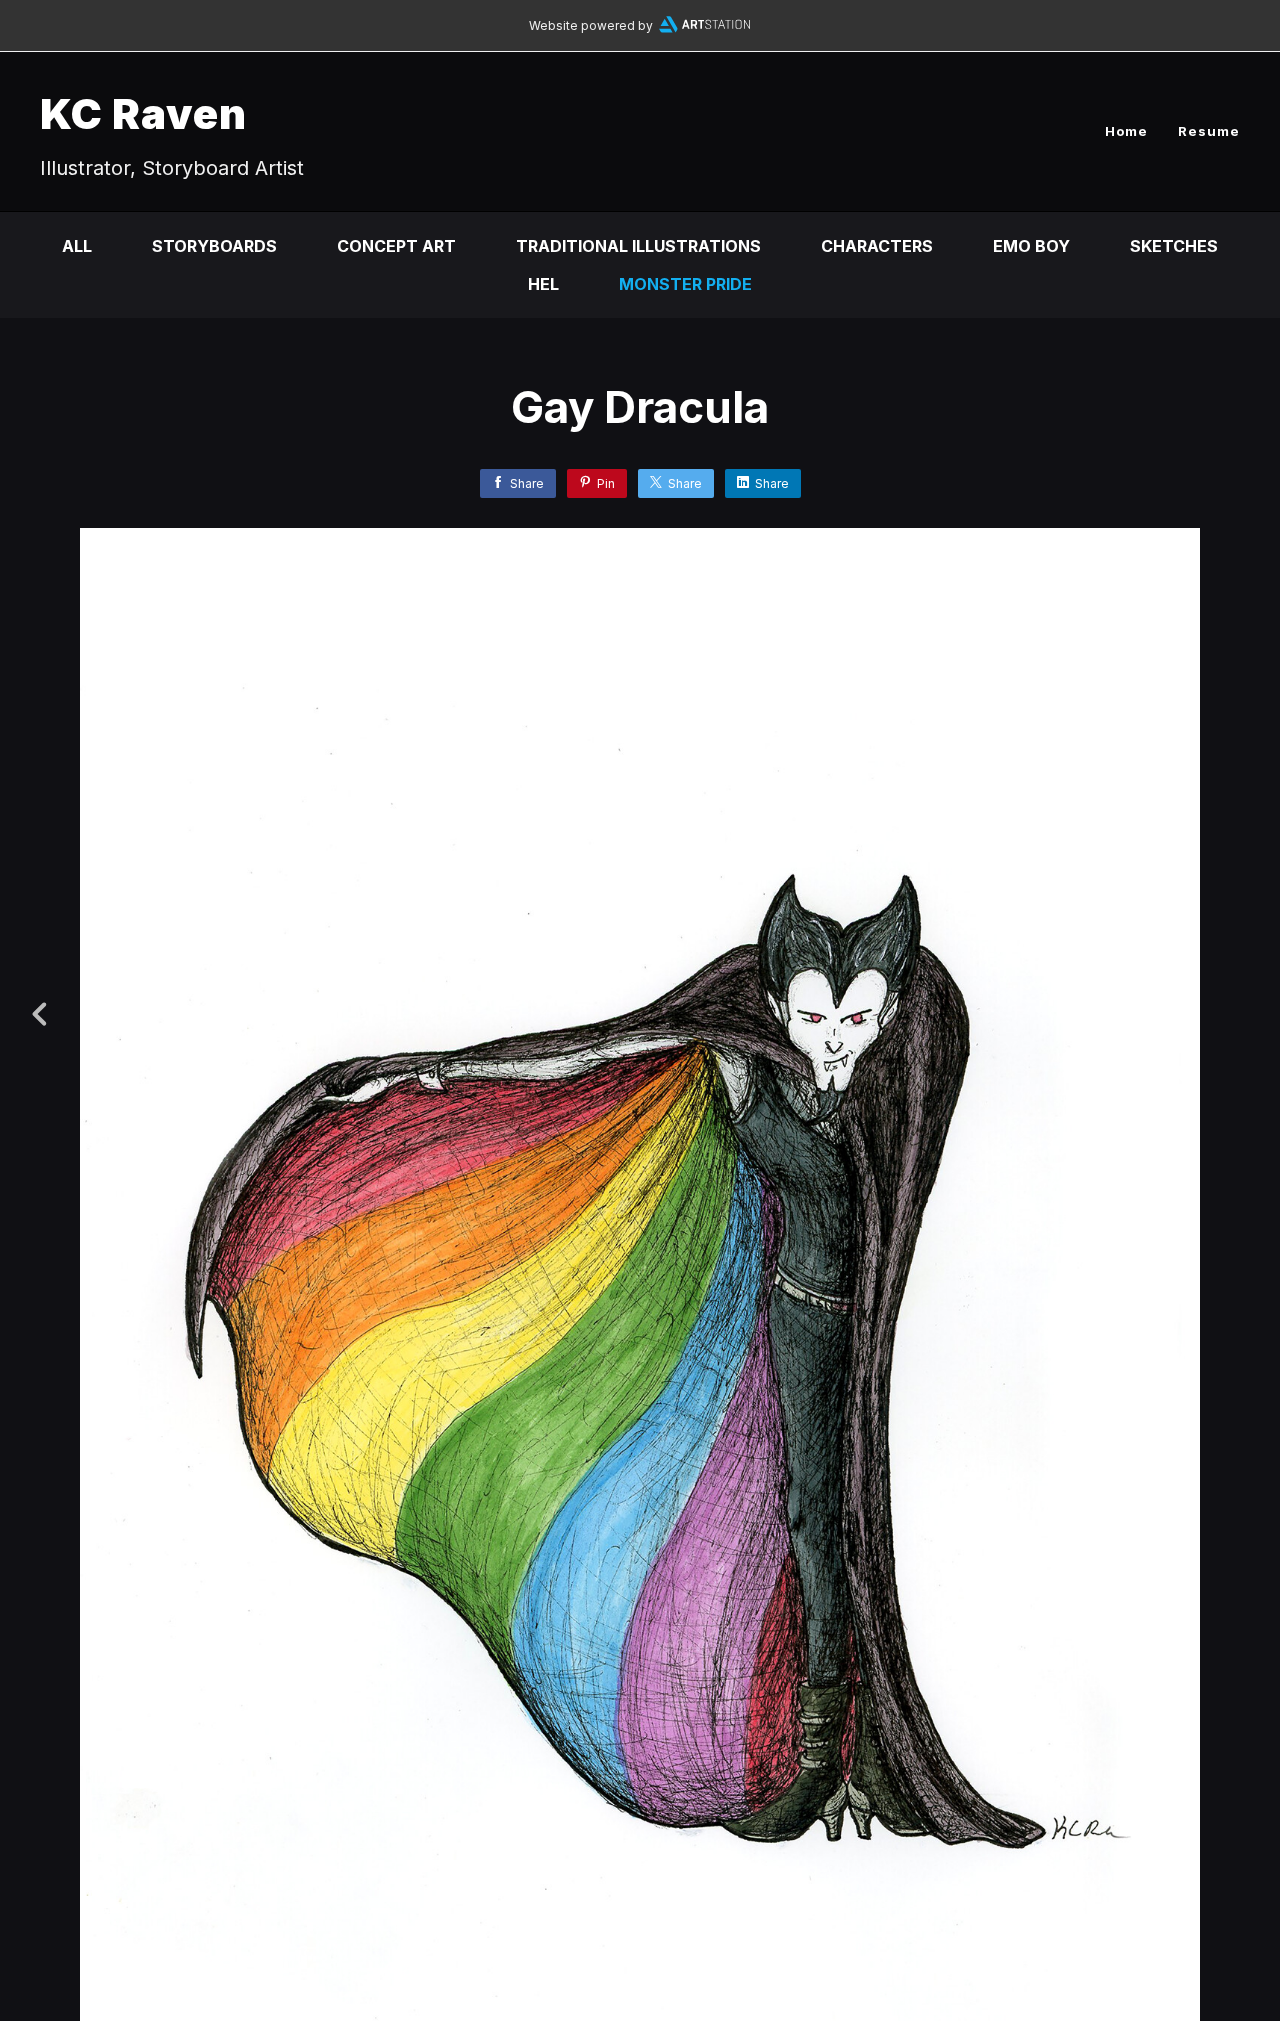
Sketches (1174, 246)
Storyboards (214, 246)
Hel (543, 284)
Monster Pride (685, 284)
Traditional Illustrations (638, 246)
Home (1126, 131)
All (77, 246)
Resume (1209, 131)
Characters (877, 246)
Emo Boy (1031, 246)
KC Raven (143, 113)
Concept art (396, 246)
